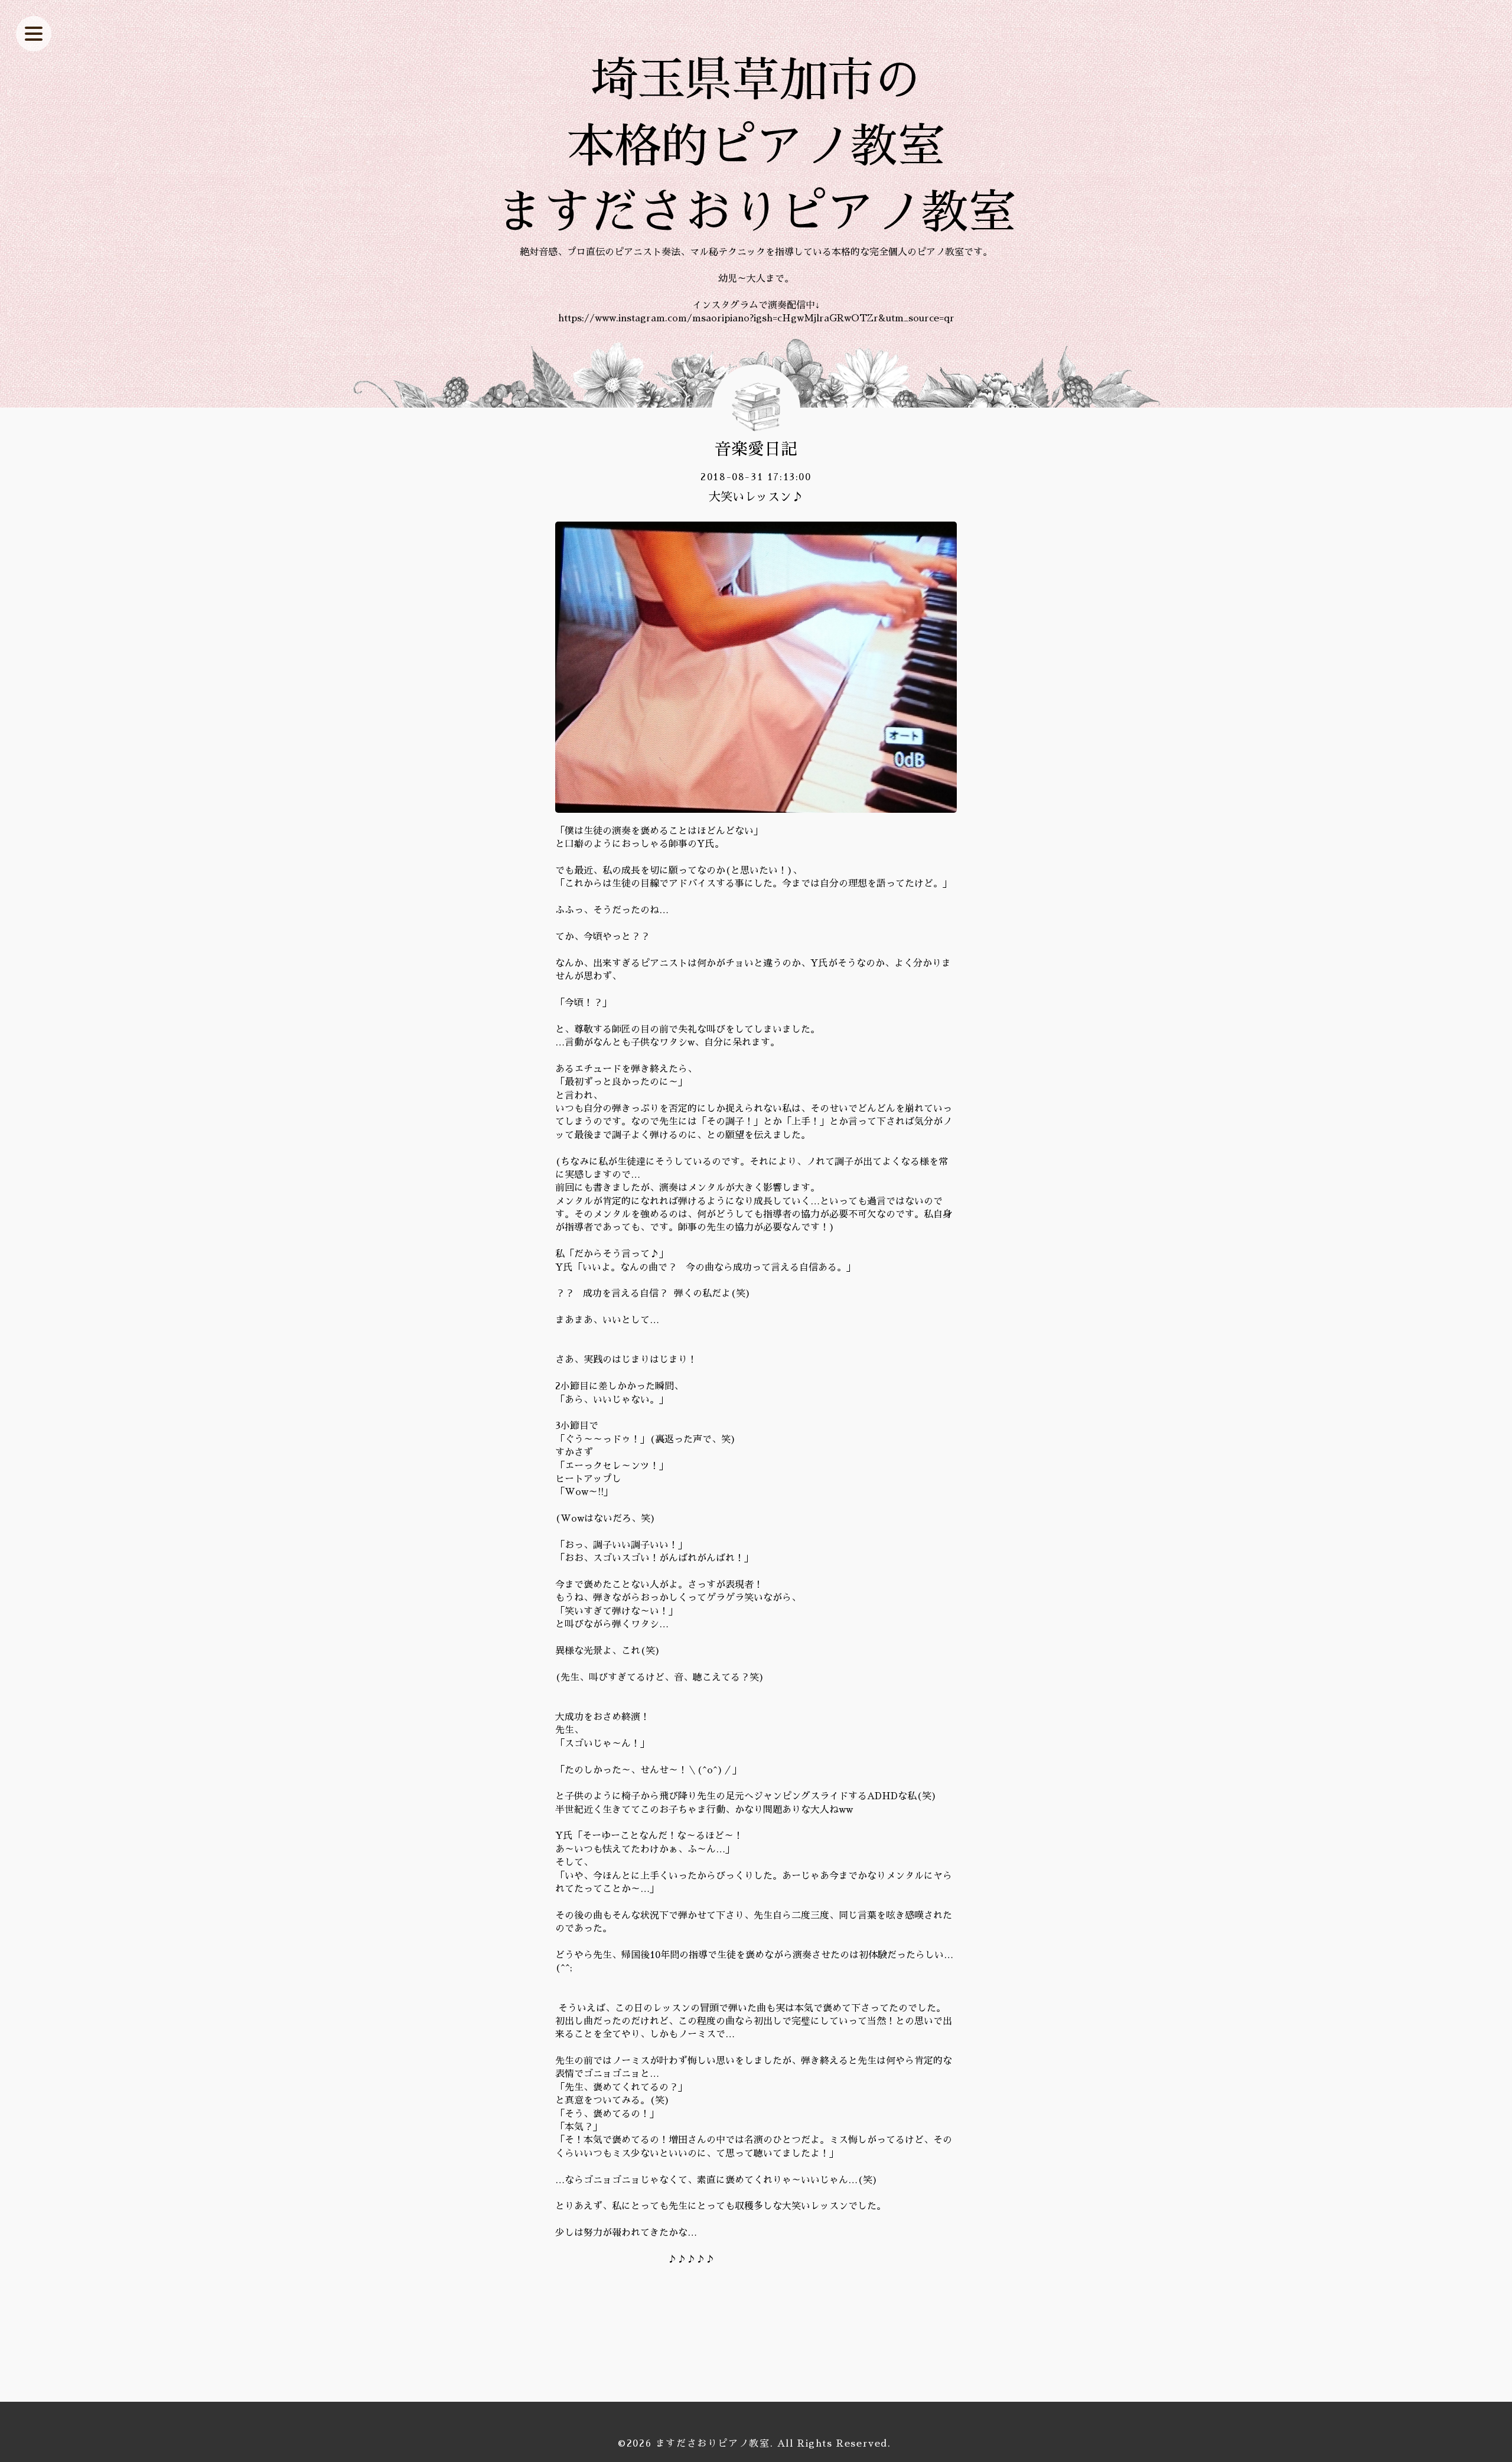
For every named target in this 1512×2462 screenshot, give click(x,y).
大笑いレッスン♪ (756, 497)
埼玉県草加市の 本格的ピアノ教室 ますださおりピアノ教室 (756, 146)
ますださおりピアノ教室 (713, 2444)
